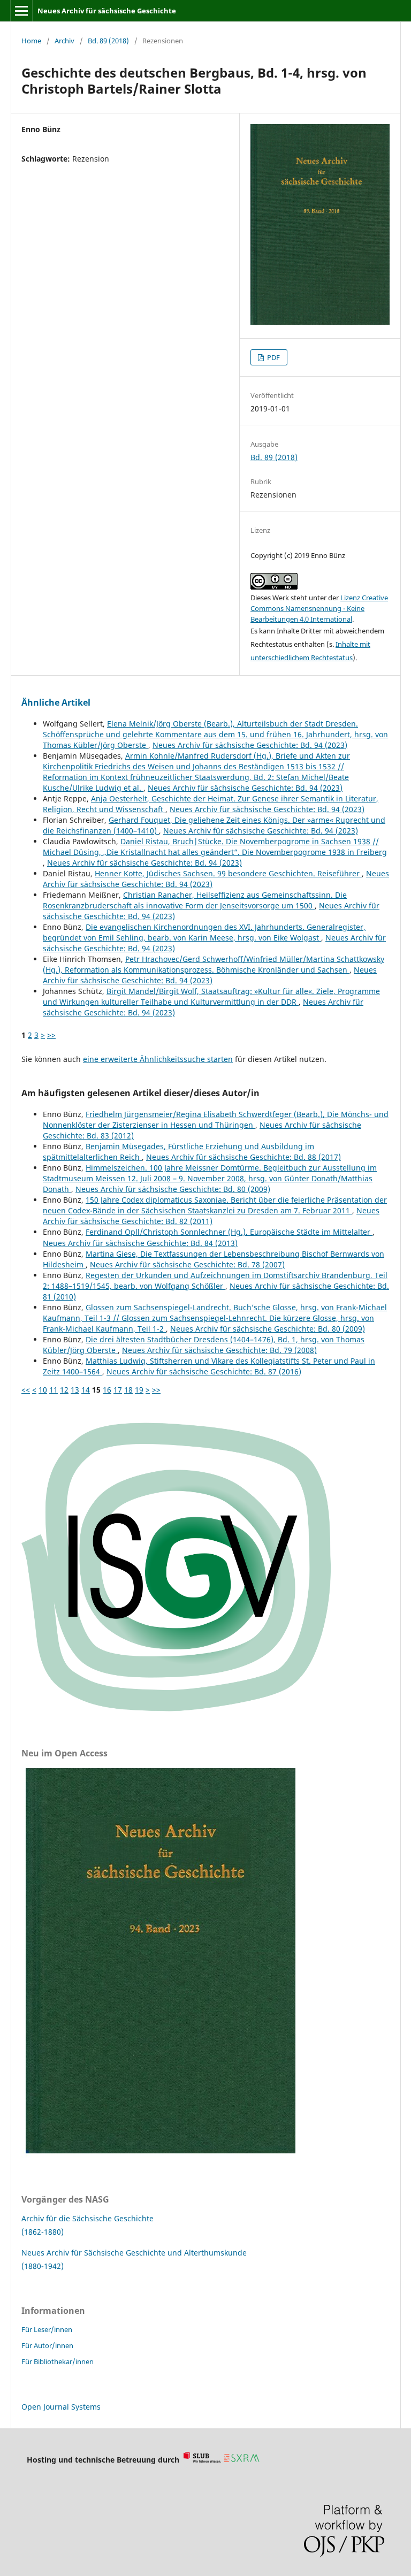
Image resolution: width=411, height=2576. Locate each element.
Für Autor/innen (47, 2345)
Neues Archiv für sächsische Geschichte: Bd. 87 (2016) (204, 1371)
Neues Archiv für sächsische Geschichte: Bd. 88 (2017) (243, 1157)
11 (54, 1390)
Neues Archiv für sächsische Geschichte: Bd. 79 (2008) (219, 1350)
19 (139, 1390)
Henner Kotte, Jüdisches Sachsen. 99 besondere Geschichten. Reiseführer (228, 873)
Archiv (64, 41)
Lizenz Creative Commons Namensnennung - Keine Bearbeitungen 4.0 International (319, 608)
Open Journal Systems (61, 2407)
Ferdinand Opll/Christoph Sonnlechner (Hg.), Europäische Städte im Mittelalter (229, 1232)
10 (43, 1390)
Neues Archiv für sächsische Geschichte (107, 11)
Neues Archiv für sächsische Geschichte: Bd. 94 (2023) (250, 745)
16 (107, 1390)
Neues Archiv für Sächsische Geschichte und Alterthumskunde (134, 2253)
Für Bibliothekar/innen (58, 2361)
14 (86, 1390)
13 (75, 1390)
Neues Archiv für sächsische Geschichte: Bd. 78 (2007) (187, 1264)
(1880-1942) (43, 2266)
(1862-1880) (43, 2232)
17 (118, 1390)
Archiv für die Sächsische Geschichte (87, 2218)
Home (31, 41)
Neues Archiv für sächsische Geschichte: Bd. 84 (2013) (140, 1243)
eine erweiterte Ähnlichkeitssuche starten (158, 1059)
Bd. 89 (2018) (108, 41)
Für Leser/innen (47, 2329)
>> (51, 1035)
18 (128, 1390)
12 (64, 1390)
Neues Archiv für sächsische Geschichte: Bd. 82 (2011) (211, 1216)
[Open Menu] (21, 11)
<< (26, 1390)
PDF (273, 357)
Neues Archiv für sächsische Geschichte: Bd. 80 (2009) (173, 1189)
